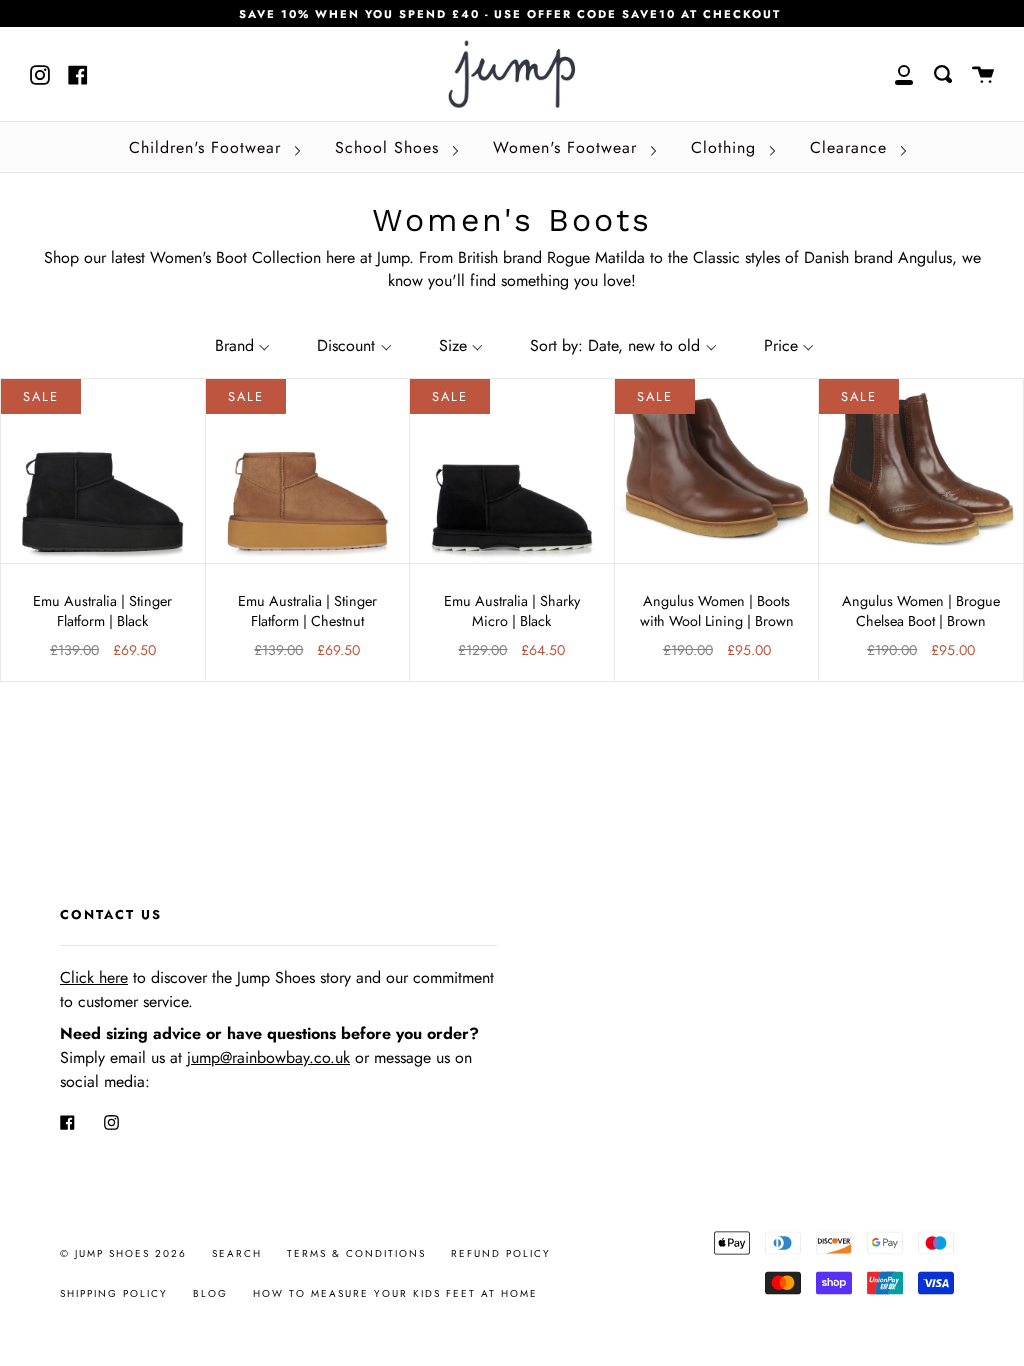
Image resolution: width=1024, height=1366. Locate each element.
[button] (240, 346)
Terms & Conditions (356, 1253)
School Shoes (390, 147)
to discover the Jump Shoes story (205, 977)
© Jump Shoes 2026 (123, 1253)
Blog (210, 1293)
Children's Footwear (208, 147)
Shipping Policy (114, 1293)
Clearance (851, 147)
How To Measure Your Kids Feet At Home (395, 1293)
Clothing (726, 147)
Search (237, 1253)
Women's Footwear (568, 147)
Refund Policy (501, 1253)
